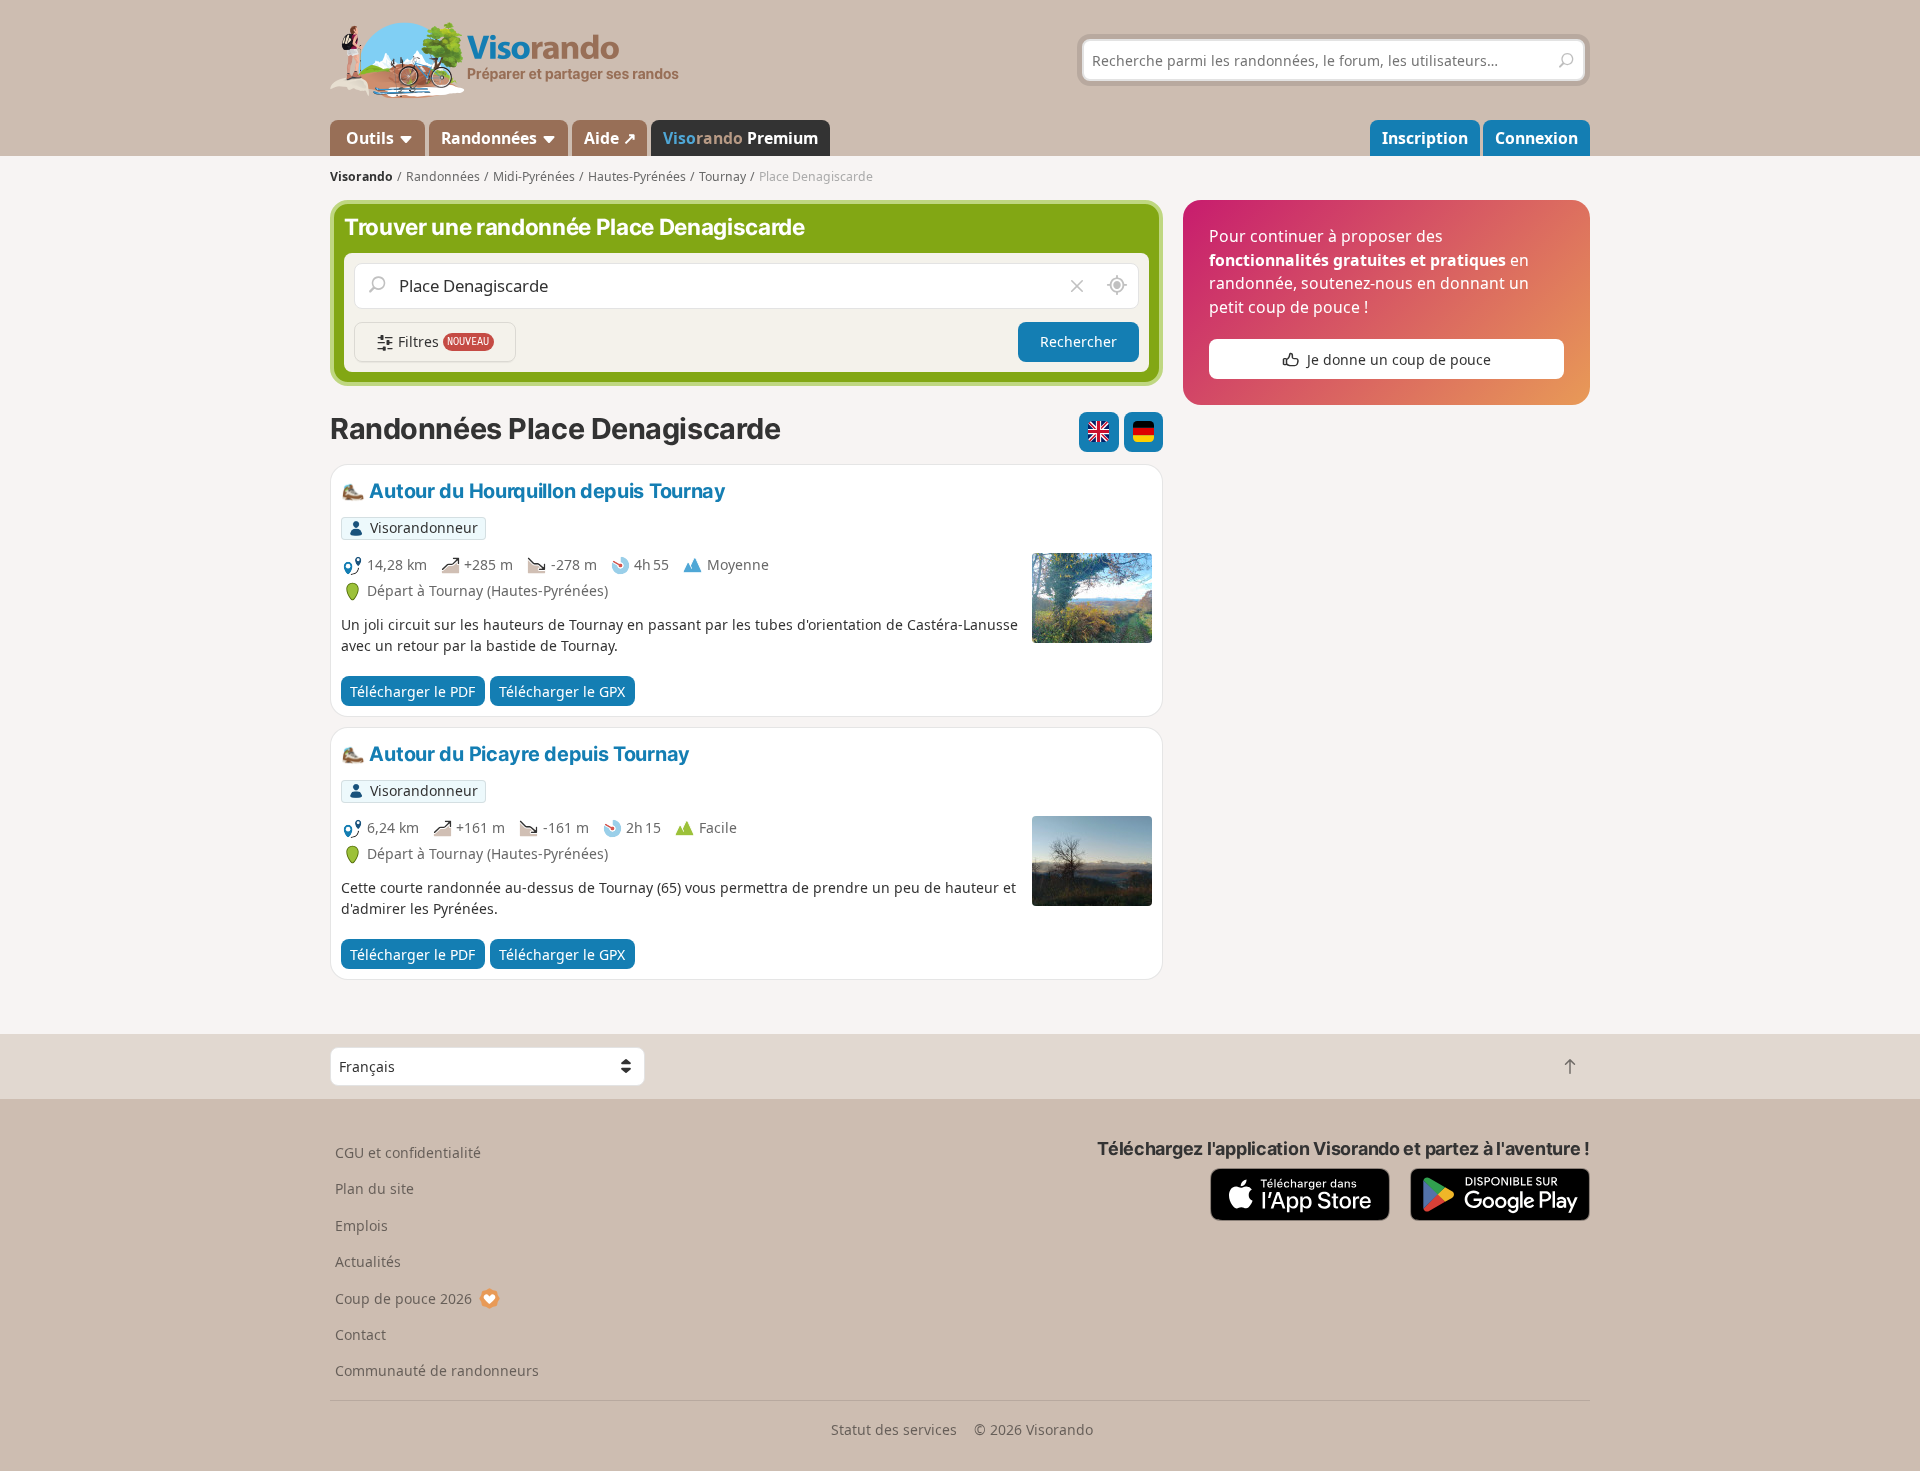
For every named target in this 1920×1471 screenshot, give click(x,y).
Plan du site (374, 1188)
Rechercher (1078, 341)
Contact (360, 1334)
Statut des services (894, 1429)
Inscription (1425, 138)
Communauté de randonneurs (437, 1370)
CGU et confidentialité (408, 1152)
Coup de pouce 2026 (403, 1298)
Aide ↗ (610, 138)
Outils (370, 138)
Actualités (368, 1261)
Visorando (361, 176)
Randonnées (491, 138)
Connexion (1536, 138)
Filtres (442, 341)
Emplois (361, 1225)
